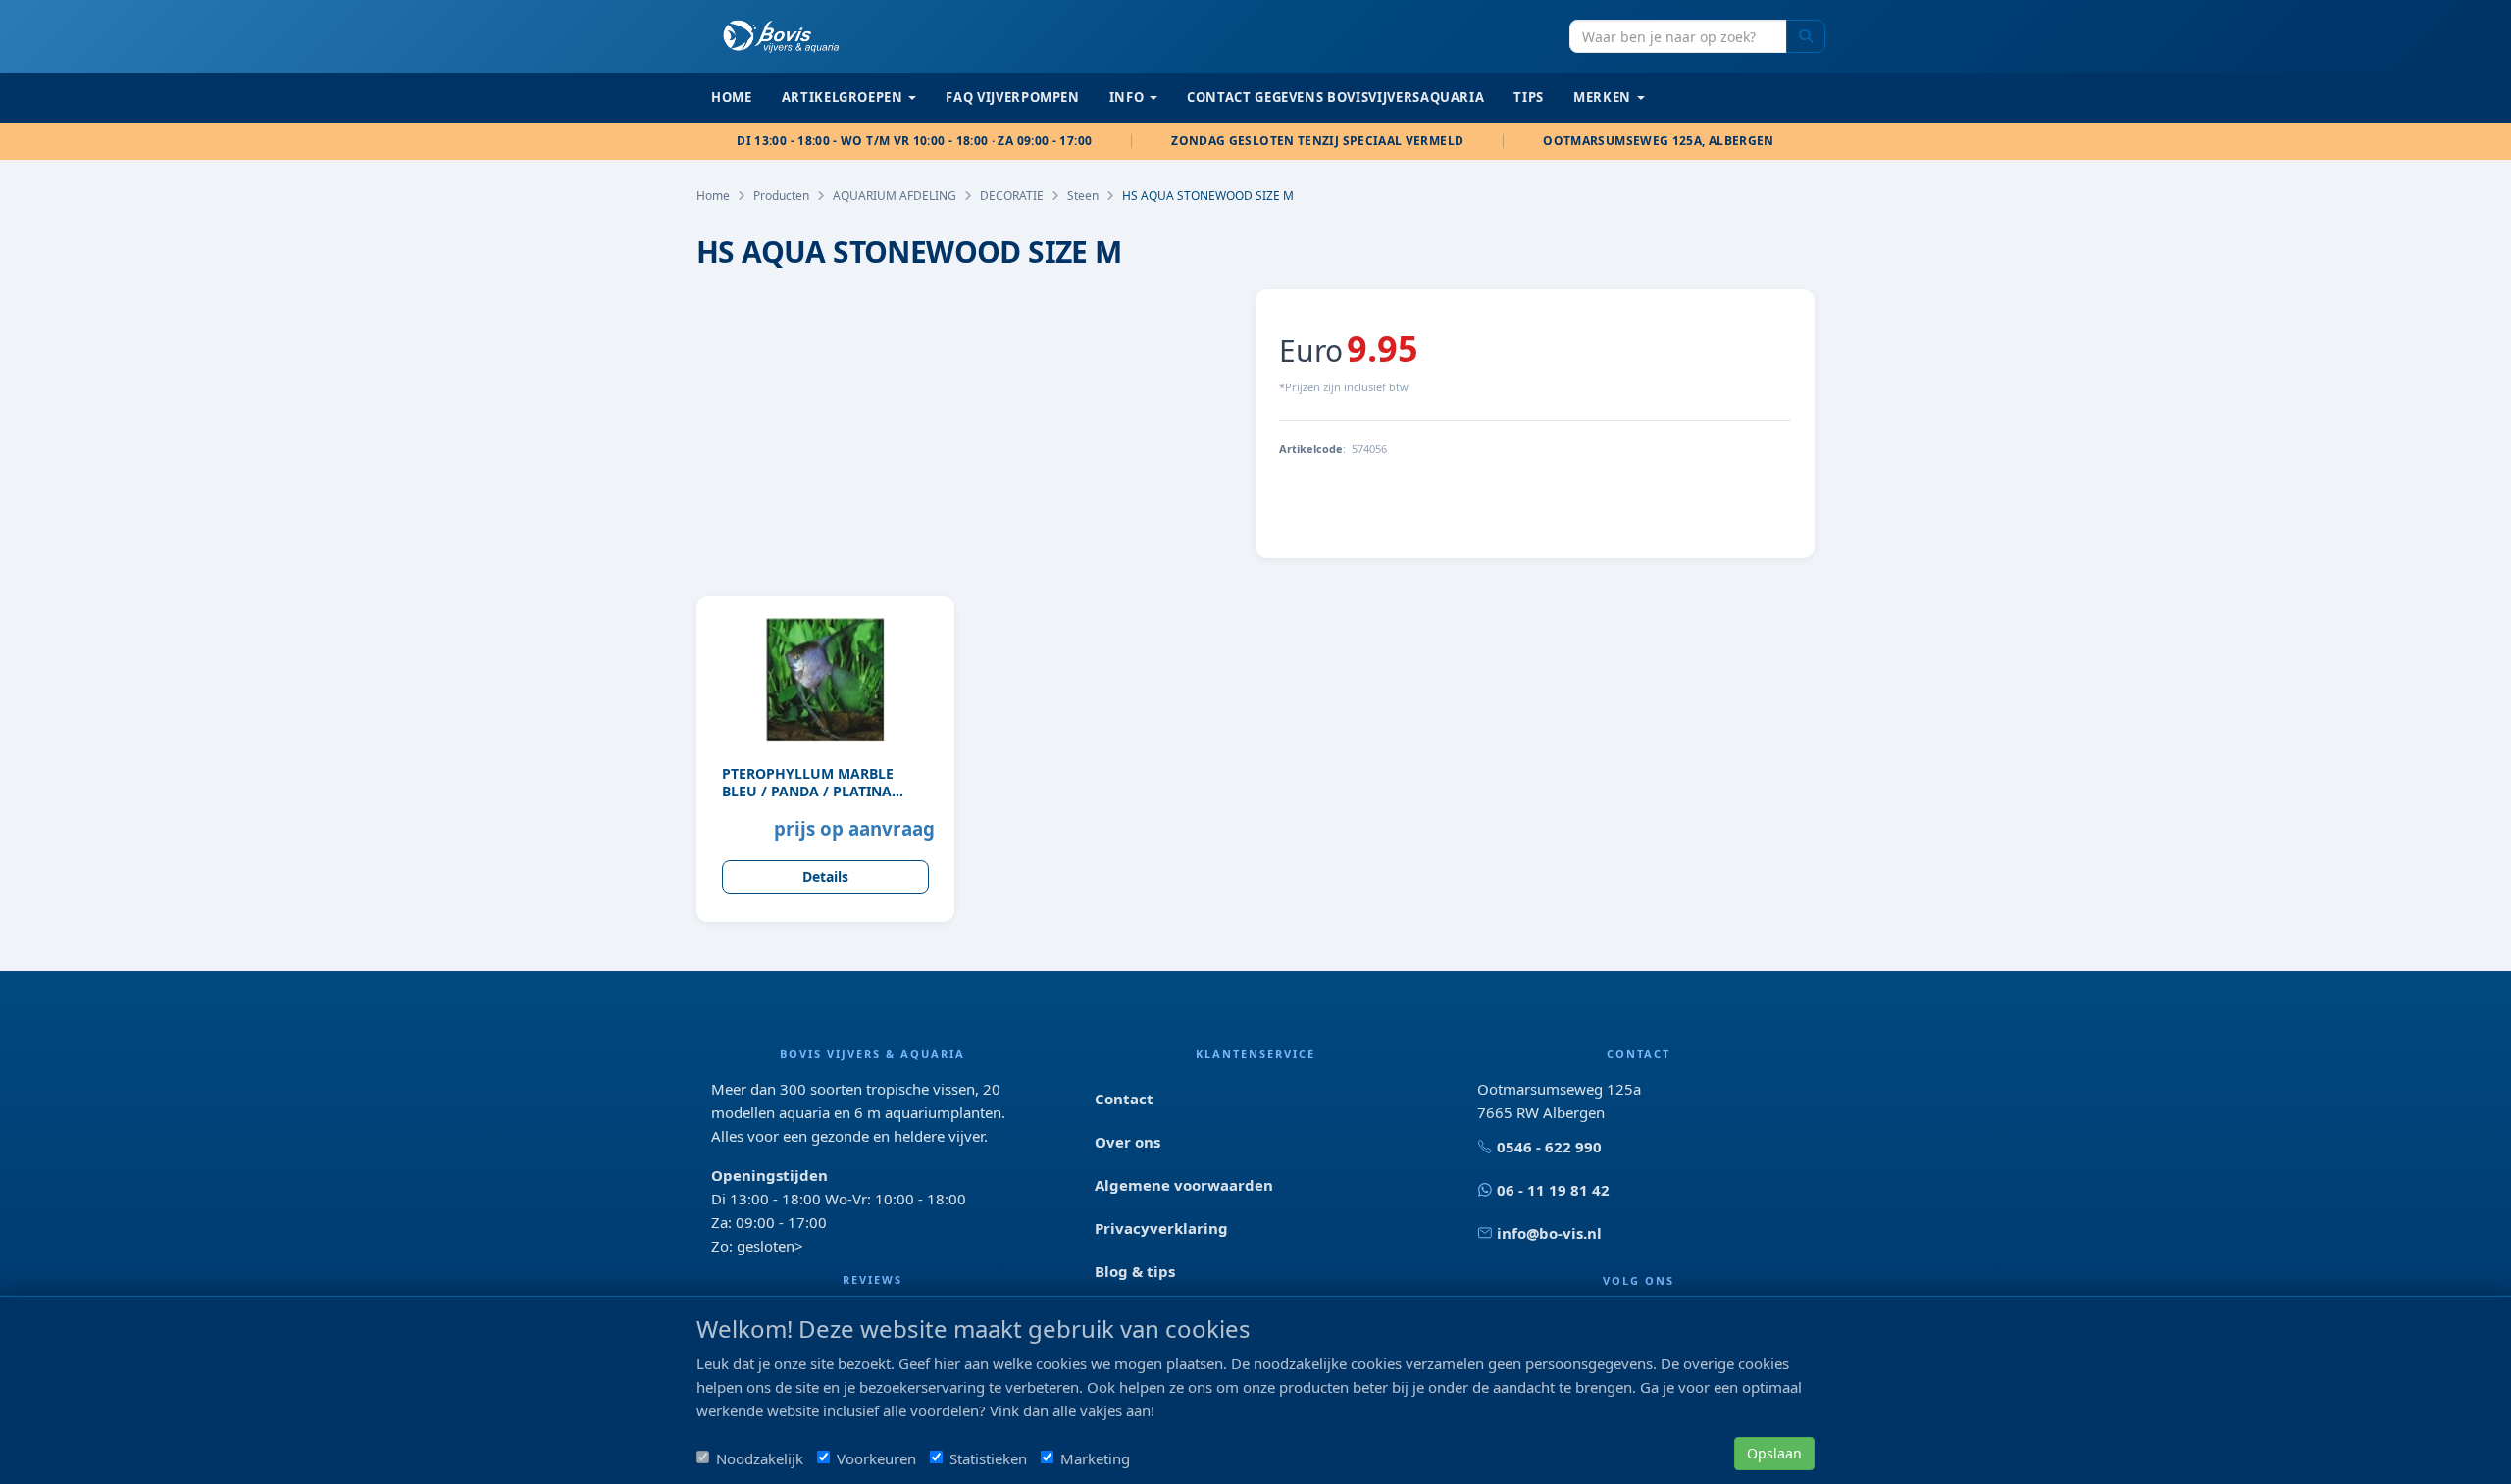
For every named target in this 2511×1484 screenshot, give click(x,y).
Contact (1124, 1099)
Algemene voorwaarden (1184, 1185)
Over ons (1127, 1142)
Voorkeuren (876, 1458)
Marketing (1095, 1458)
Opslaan (1774, 1453)
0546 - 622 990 (1549, 1147)
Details (825, 876)
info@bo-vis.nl (1549, 1233)
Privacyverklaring (1161, 1228)
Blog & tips (1135, 1271)
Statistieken (988, 1458)
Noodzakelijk (760, 1458)
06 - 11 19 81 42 (1553, 1190)
